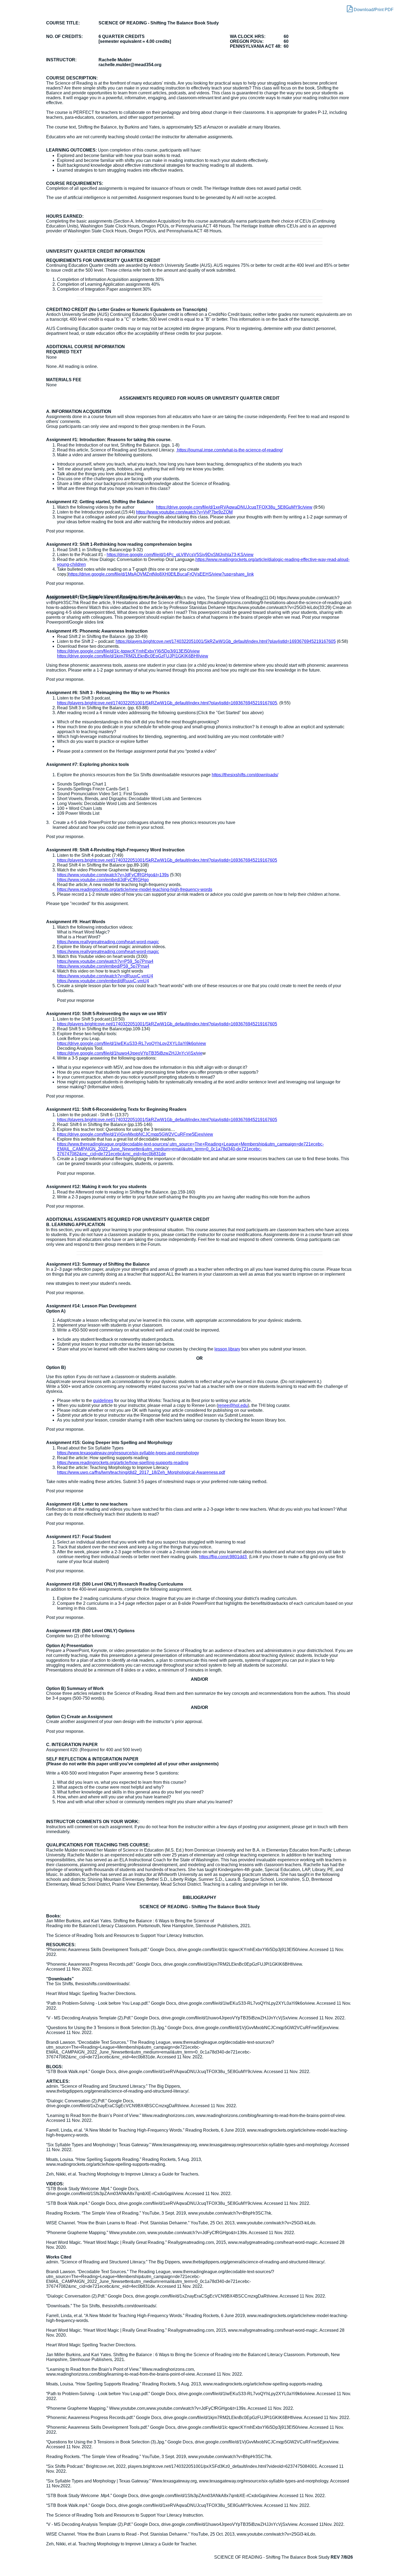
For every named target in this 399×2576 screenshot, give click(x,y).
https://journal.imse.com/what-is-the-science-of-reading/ (229, 450)
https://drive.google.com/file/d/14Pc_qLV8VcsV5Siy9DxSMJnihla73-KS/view (180, 555)
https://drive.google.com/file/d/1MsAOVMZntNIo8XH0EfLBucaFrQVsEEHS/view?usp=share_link (161, 574)
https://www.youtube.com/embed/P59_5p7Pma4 (103, 966)
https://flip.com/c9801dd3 (223, 1557)
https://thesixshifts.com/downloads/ (245, 775)
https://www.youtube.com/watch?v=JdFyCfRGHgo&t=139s (113, 875)
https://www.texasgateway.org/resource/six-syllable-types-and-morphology (128, 1453)
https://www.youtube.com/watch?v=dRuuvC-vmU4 (105, 976)
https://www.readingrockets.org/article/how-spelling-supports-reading (123, 1463)
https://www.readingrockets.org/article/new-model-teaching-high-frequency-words (135, 889)
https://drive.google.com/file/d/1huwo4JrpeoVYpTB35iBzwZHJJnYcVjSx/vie (130, 1053)
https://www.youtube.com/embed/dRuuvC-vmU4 (103, 981)
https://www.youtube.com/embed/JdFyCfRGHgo (103, 880)
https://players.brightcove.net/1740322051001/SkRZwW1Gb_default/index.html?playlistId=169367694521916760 (166, 860)
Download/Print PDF (373, 10)
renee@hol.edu (233, 1405)
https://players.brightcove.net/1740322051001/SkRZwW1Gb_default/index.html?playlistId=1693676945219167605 (226, 641)
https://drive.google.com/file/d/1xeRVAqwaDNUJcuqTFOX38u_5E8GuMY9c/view (234, 507)
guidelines (103, 1401)
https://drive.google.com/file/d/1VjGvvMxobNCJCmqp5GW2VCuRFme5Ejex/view (135, 1134)
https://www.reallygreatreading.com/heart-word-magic (108, 942)
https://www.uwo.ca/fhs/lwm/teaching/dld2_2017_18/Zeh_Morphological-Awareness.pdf (141, 1472)
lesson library (227, 1349)
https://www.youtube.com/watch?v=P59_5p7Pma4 (105, 961)
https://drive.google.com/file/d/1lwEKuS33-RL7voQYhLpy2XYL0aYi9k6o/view (132, 1043)
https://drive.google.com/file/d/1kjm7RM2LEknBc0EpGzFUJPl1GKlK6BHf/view (133, 656)
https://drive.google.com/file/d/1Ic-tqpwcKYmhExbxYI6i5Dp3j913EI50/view (128, 651)
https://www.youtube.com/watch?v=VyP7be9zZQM (184, 512)
